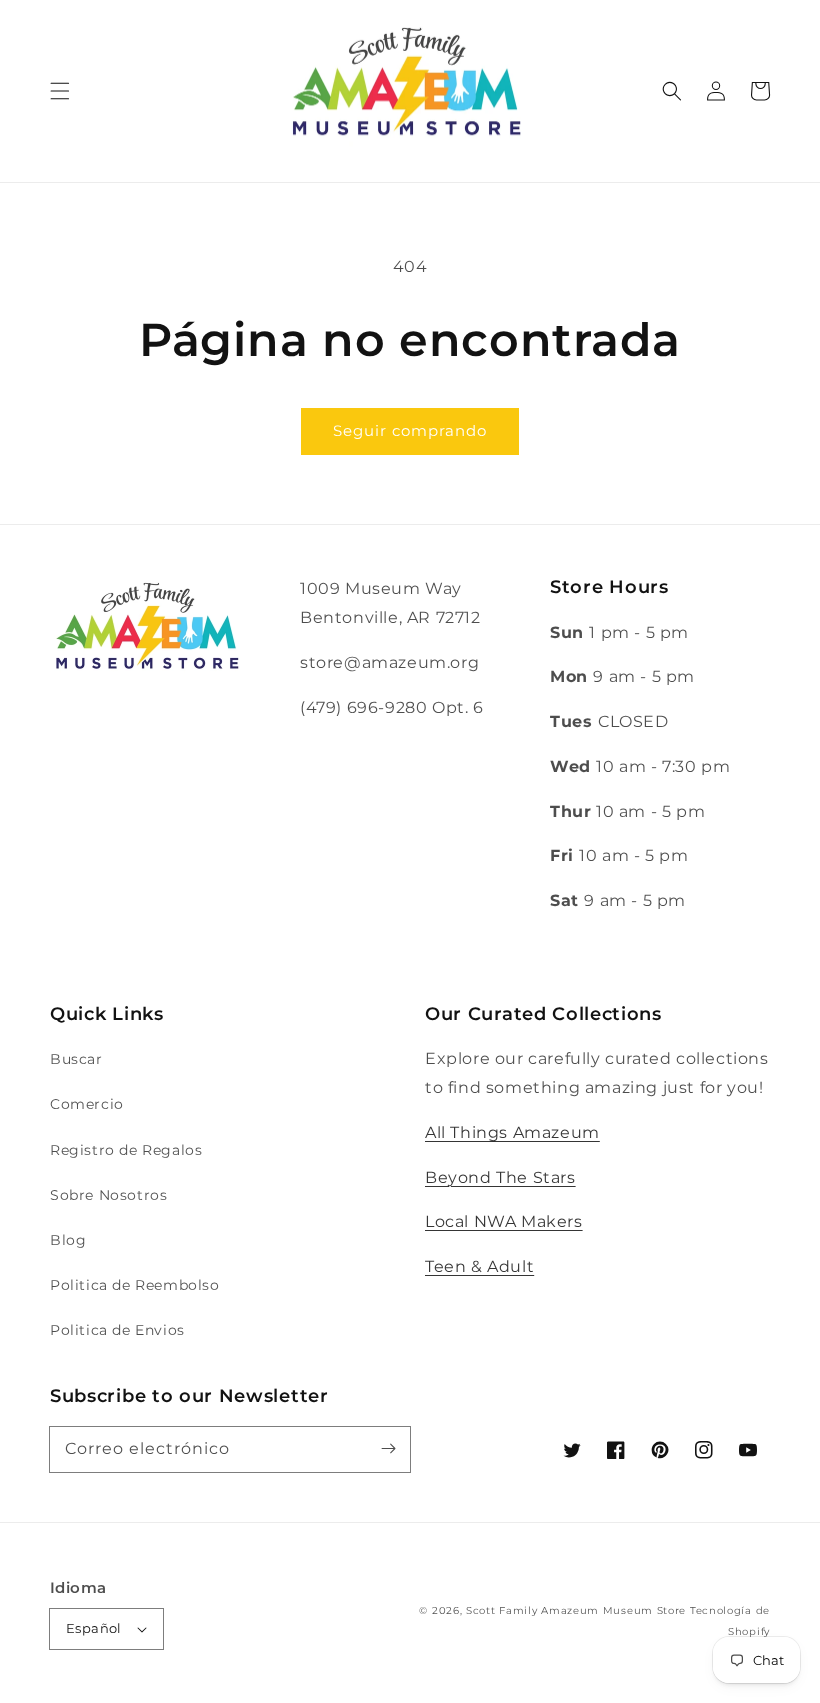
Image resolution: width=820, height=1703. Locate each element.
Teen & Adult (479, 1266)
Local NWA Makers (504, 1221)
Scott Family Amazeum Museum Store (576, 1610)
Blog (68, 1240)
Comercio (87, 1104)
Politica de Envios (117, 1330)
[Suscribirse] (388, 1449)
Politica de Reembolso (135, 1285)
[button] (60, 91)
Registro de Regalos (126, 1150)
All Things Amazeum (512, 1132)
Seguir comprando (410, 430)
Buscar (76, 1059)
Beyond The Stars (500, 1177)
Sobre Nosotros (108, 1195)
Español (94, 1628)
